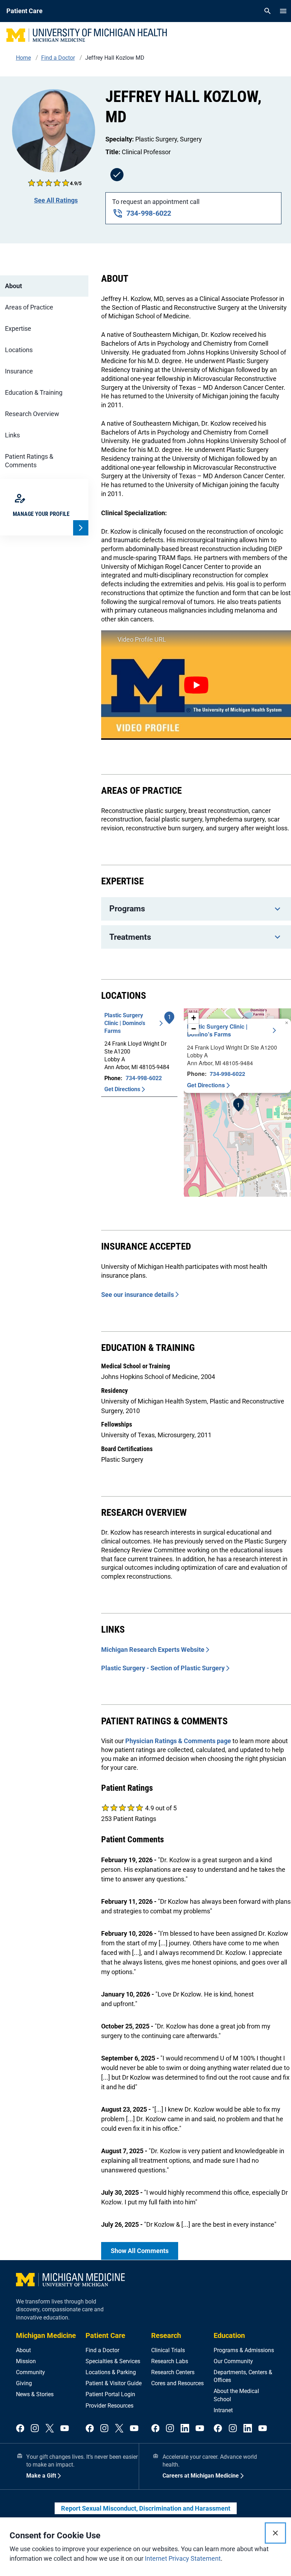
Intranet (223, 2410)
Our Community (233, 2361)
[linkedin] (185, 2429)
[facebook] (20, 2429)
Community (31, 2372)
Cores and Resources (177, 2383)
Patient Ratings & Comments (29, 461)
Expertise (18, 328)
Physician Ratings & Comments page (178, 1741)
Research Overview (32, 414)
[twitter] (50, 2429)
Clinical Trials (168, 2350)
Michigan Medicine (46, 2335)
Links (12, 435)
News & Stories (35, 2394)
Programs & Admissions (244, 2350)
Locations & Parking (111, 2372)
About (13, 286)
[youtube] (65, 2429)
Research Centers (173, 2372)
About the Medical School (236, 2395)
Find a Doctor (102, 2350)
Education (229, 2335)
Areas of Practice (29, 307)
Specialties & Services (113, 2361)
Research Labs (170, 2361)
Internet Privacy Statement (183, 2558)
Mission (26, 2361)
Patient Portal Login (110, 2394)
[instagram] (35, 2429)
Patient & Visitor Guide (114, 2383)
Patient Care (105, 2335)
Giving (24, 2383)
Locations (19, 350)
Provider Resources (109, 2406)
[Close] (275, 2533)
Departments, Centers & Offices (243, 2376)
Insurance (19, 371)
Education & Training (34, 392)
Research (166, 2335)
